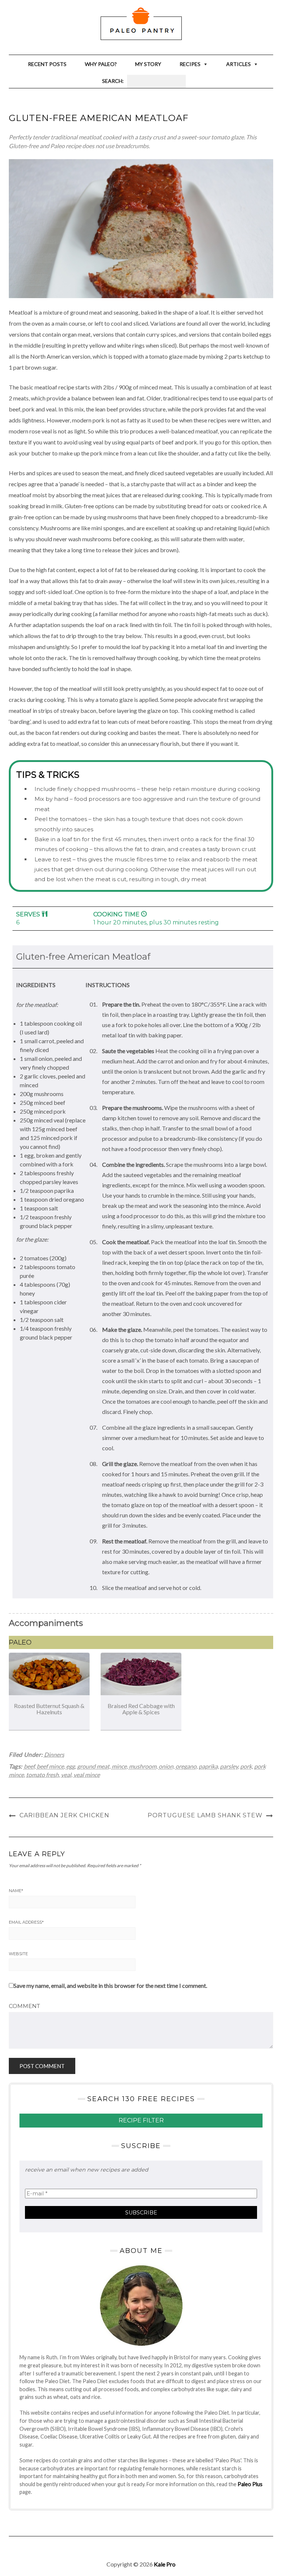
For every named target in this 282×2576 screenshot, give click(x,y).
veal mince (87, 1775)
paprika (208, 1766)
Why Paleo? (101, 64)
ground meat (93, 1766)
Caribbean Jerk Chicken (64, 1815)
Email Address (26, 1922)
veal (66, 1775)
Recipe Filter (141, 2120)
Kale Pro (165, 2564)
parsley (229, 1766)
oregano (186, 1766)
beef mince (50, 1766)
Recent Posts (47, 64)
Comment (24, 2006)
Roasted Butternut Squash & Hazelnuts (49, 1709)
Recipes (190, 64)
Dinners (54, 1754)
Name (16, 1891)
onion (166, 1766)
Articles (238, 64)
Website (18, 1954)
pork (246, 1766)
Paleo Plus (250, 2484)
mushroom (143, 1766)
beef (29, 1766)
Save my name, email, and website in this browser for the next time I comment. (110, 1985)
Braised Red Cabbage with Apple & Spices (141, 1709)
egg (70, 1766)
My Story (148, 64)
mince (119, 1766)
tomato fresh (42, 1775)
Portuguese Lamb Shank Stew (205, 1815)
